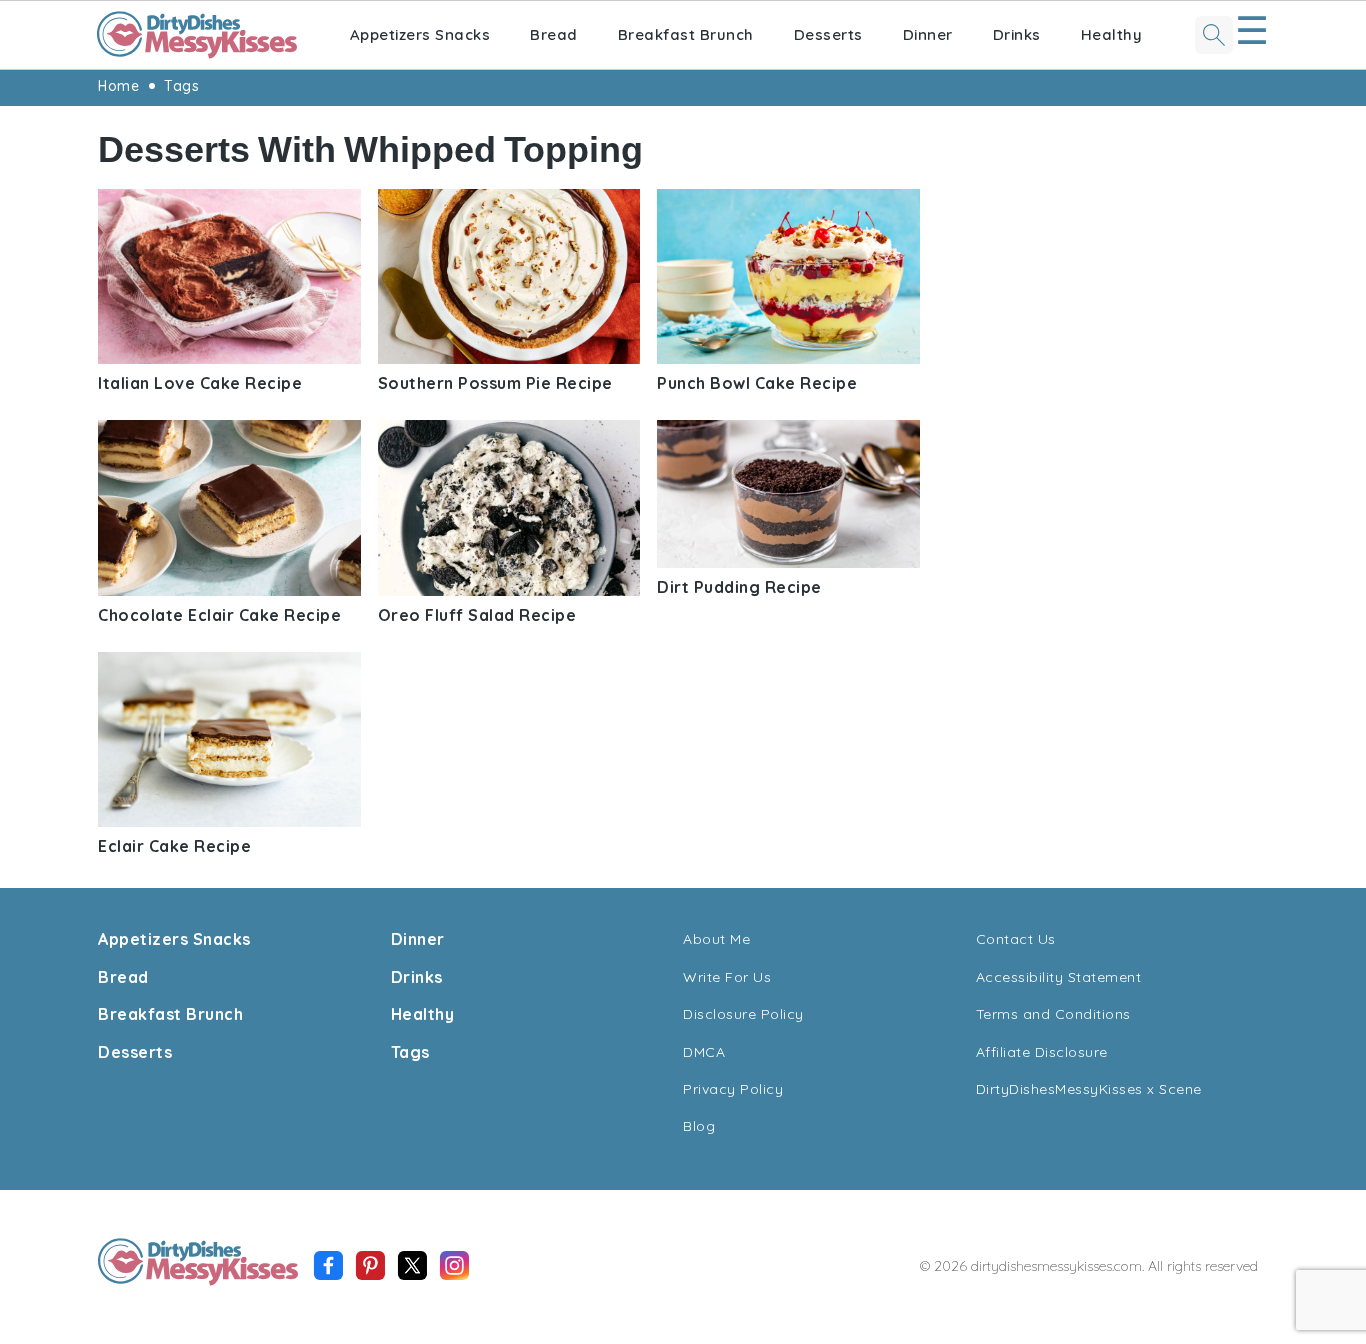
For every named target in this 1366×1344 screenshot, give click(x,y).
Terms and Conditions (1053, 1014)
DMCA (704, 1052)
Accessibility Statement (1059, 977)
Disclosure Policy (743, 1014)
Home (118, 86)
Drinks (1017, 34)
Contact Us (1016, 939)
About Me (716, 939)
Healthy (1112, 34)
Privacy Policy (733, 1089)
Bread (554, 34)
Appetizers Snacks (420, 34)
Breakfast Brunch (686, 34)
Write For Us (727, 977)
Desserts (828, 34)
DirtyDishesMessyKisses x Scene (1089, 1089)
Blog (699, 1126)
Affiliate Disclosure (1042, 1052)
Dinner (928, 34)
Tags (181, 86)
